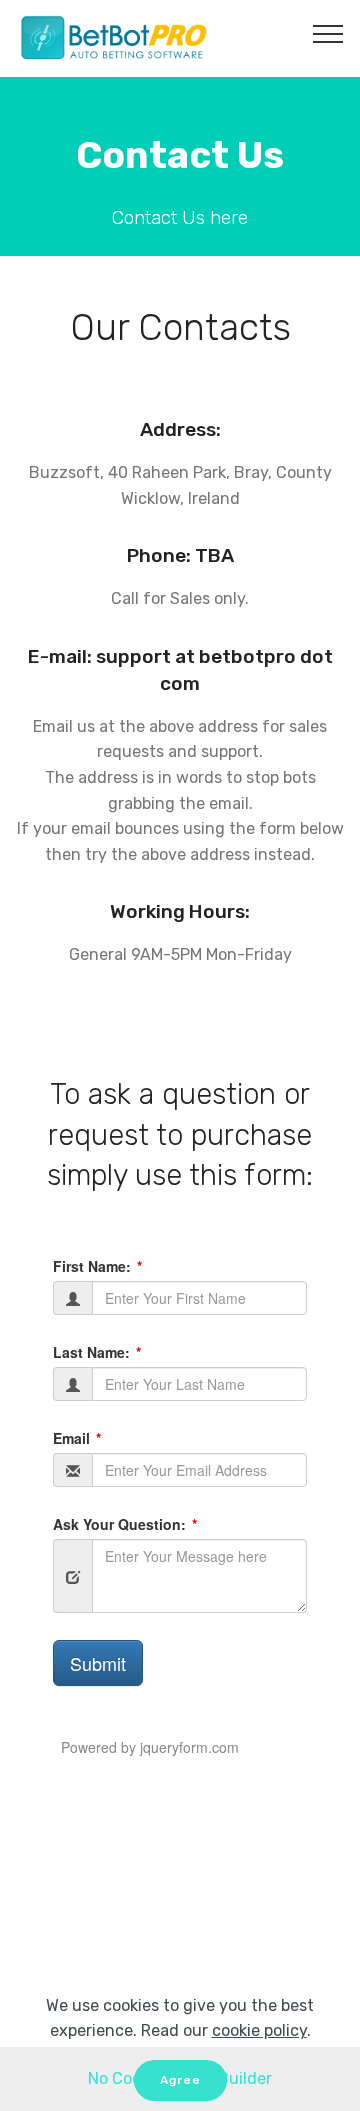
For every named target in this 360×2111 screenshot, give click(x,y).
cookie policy (259, 2030)
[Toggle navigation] (328, 33)
